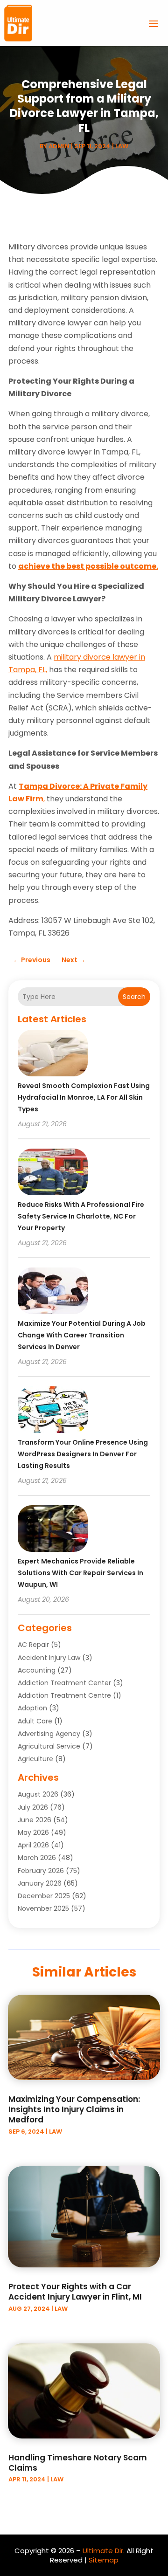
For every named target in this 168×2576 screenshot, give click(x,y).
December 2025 (44, 1896)
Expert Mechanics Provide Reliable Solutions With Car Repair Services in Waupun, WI (80, 1573)
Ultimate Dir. (104, 2551)
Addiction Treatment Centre (64, 1695)
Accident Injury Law (49, 1658)
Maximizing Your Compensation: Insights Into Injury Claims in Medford (74, 2109)
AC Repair (33, 1645)
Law (122, 146)
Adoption (32, 1708)
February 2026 (41, 1871)
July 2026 (33, 1807)
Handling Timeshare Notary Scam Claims (78, 2463)
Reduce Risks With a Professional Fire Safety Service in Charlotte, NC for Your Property (81, 1216)
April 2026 (33, 1845)
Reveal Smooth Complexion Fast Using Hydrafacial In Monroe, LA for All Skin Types (84, 1097)
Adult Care (35, 1721)
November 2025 (43, 1908)
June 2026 (35, 1820)
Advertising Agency (49, 1734)
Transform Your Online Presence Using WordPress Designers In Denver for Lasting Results (83, 1454)
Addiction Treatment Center (64, 1683)
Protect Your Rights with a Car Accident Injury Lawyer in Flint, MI (75, 2292)
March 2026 (37, 1858)
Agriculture (35, 1759)
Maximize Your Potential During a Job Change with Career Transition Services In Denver (82, 1335)
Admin (59, 146)
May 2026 (33, 1832)
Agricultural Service (49, 1746)
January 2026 (40, 1883)
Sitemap (104, 2560)
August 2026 (38, 1794)
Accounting (37, 1670)
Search (134, 997)
